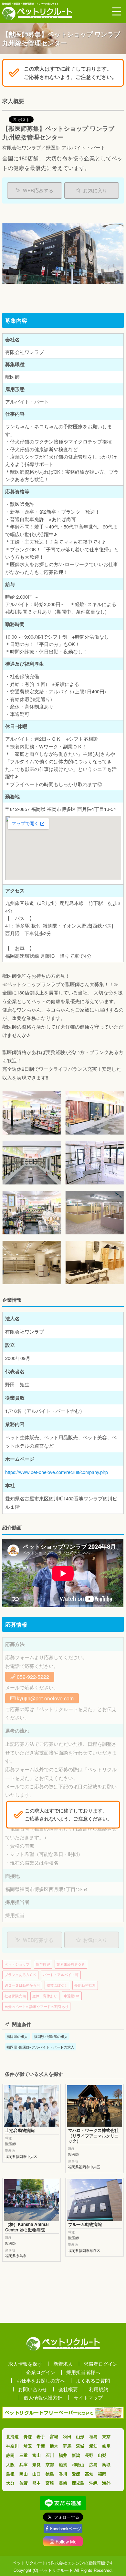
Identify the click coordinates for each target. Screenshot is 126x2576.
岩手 (41, 2436)
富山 (37, 2455)
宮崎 (50, 2483)
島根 (10, 2474)
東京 (106, 2436)
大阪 (10, 2464)
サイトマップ (88, 2397)
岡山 (24, 2474)
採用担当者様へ (83, 2372)
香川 (63, 2474)
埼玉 (28, 2446)
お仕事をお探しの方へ (41, 2380)
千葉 (41, 2446)
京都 (50, 2464)
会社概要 (68, 2389)
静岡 (10, 2455)
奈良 (37, 2464)
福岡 (102, 2474)
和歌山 (78, 2464)
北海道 (12, 2436)
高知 (89, 2474)
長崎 (63, 2483)
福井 (63, 2455)
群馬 (67, 2446)
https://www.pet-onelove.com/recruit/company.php (57, 1472)
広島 (93, 2464)
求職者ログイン (101, 2364)
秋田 (67, 2436)
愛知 (93, 2446)
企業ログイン (41, 2372)
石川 (50, 2455)
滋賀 (63, 2464)
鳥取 (106, 2464)
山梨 (102, 2455)
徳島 (50, 2474)
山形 (80, 2436)
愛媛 (76, 2474)
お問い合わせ (33, 2389)
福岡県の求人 (17, 2036)
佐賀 (24, 2483)
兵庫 (24, 2464)
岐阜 (106, 2446)
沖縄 (93, 2483)
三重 (24, 2455)
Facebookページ (66, 2528)
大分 (10, 2483)
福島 (93, 2436)
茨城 (80, 2446)
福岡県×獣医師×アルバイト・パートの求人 (40, 2047)
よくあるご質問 (93, 2380)
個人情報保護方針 (43, 2397)
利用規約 (99, 2389)
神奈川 (12, 2446)
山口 (37, 2474)
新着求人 (63, 2364)
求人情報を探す (25, 2364)
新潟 (76, 2455)
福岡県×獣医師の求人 (51, 2036)
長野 (89, 2455)
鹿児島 (78, 2483)
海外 (106, 2483)
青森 (28, 2436)
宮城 (54, 2436)
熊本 (37, 2483)
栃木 (54, 2446)
